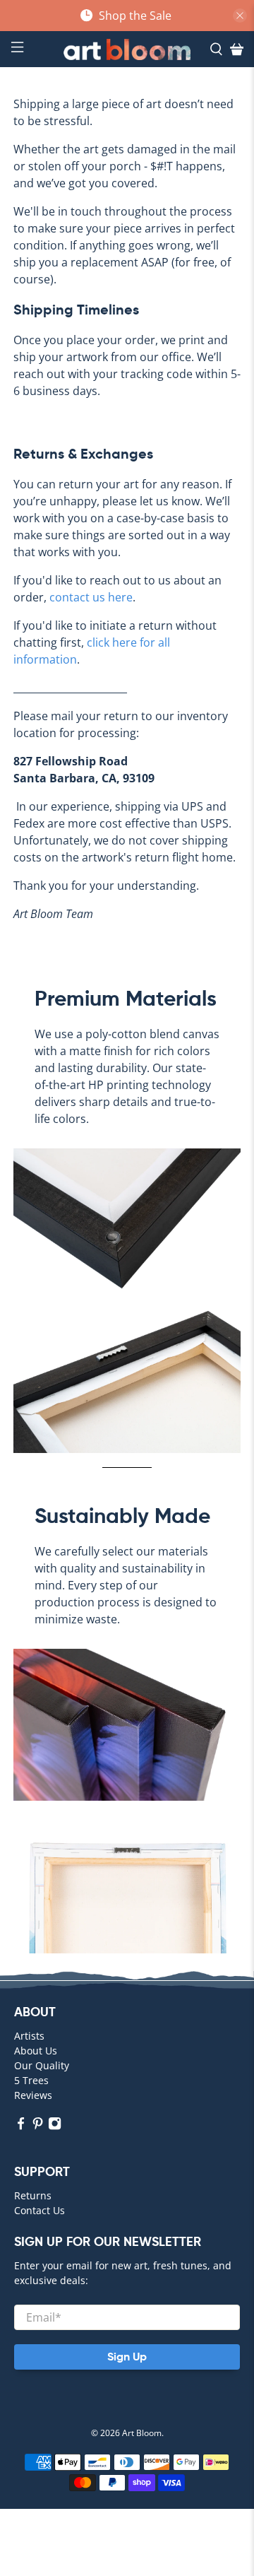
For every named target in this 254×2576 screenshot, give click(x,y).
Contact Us (40, 2210)
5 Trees (31, 2080)
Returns (33, 2195)
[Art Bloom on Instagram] (55, 2126)
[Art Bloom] (127, 49)
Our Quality (42, 2065)
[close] (240, 16)
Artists (29, 2036)
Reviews (33, 2095)
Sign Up (127, 2357)
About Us (36, 2051)
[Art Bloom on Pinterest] (38, 2126)
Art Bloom (142, 2433)
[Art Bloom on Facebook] (21, 2126)
